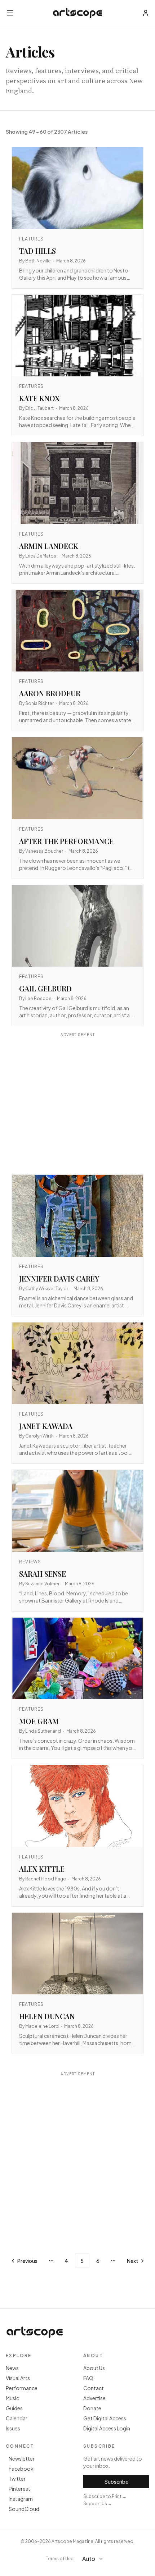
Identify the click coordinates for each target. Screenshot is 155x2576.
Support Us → (98, 2504)
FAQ (88, 2378)
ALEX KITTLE (42, 1869)
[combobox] (96, 2559)
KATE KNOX (39, 398)
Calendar (17, 2418)
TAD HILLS (37, 251)
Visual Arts (18, 2378)
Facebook (21, 2469)
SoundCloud (24, 2509)
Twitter (17, 2479)
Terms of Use (60, 2559)
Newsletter (22, 2458)
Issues (13, 2428)
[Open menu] (10, 13)
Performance (22, 2388)
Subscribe (116, 2481)
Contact (94, 2388)
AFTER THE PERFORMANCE (66, 841)
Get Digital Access (105, 2418)
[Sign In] (146, 13)
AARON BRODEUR (50, 693)
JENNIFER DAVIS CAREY (59, 1278)
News (12, 2368)
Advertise (94, 2398)
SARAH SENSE (43, 1574)
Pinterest (19, 2489)
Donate (92, 2408)
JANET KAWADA (46, 1426)
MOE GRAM (39, 1721)
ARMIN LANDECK (49, 546)
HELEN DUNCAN (47, 2016)
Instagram (21, 2499)
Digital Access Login (107, 2428)
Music (12, 2398)
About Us (94, 2368)
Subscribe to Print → (105, 2496)
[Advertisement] (77, 1104)
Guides (14, 2408)
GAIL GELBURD (45, 988)
